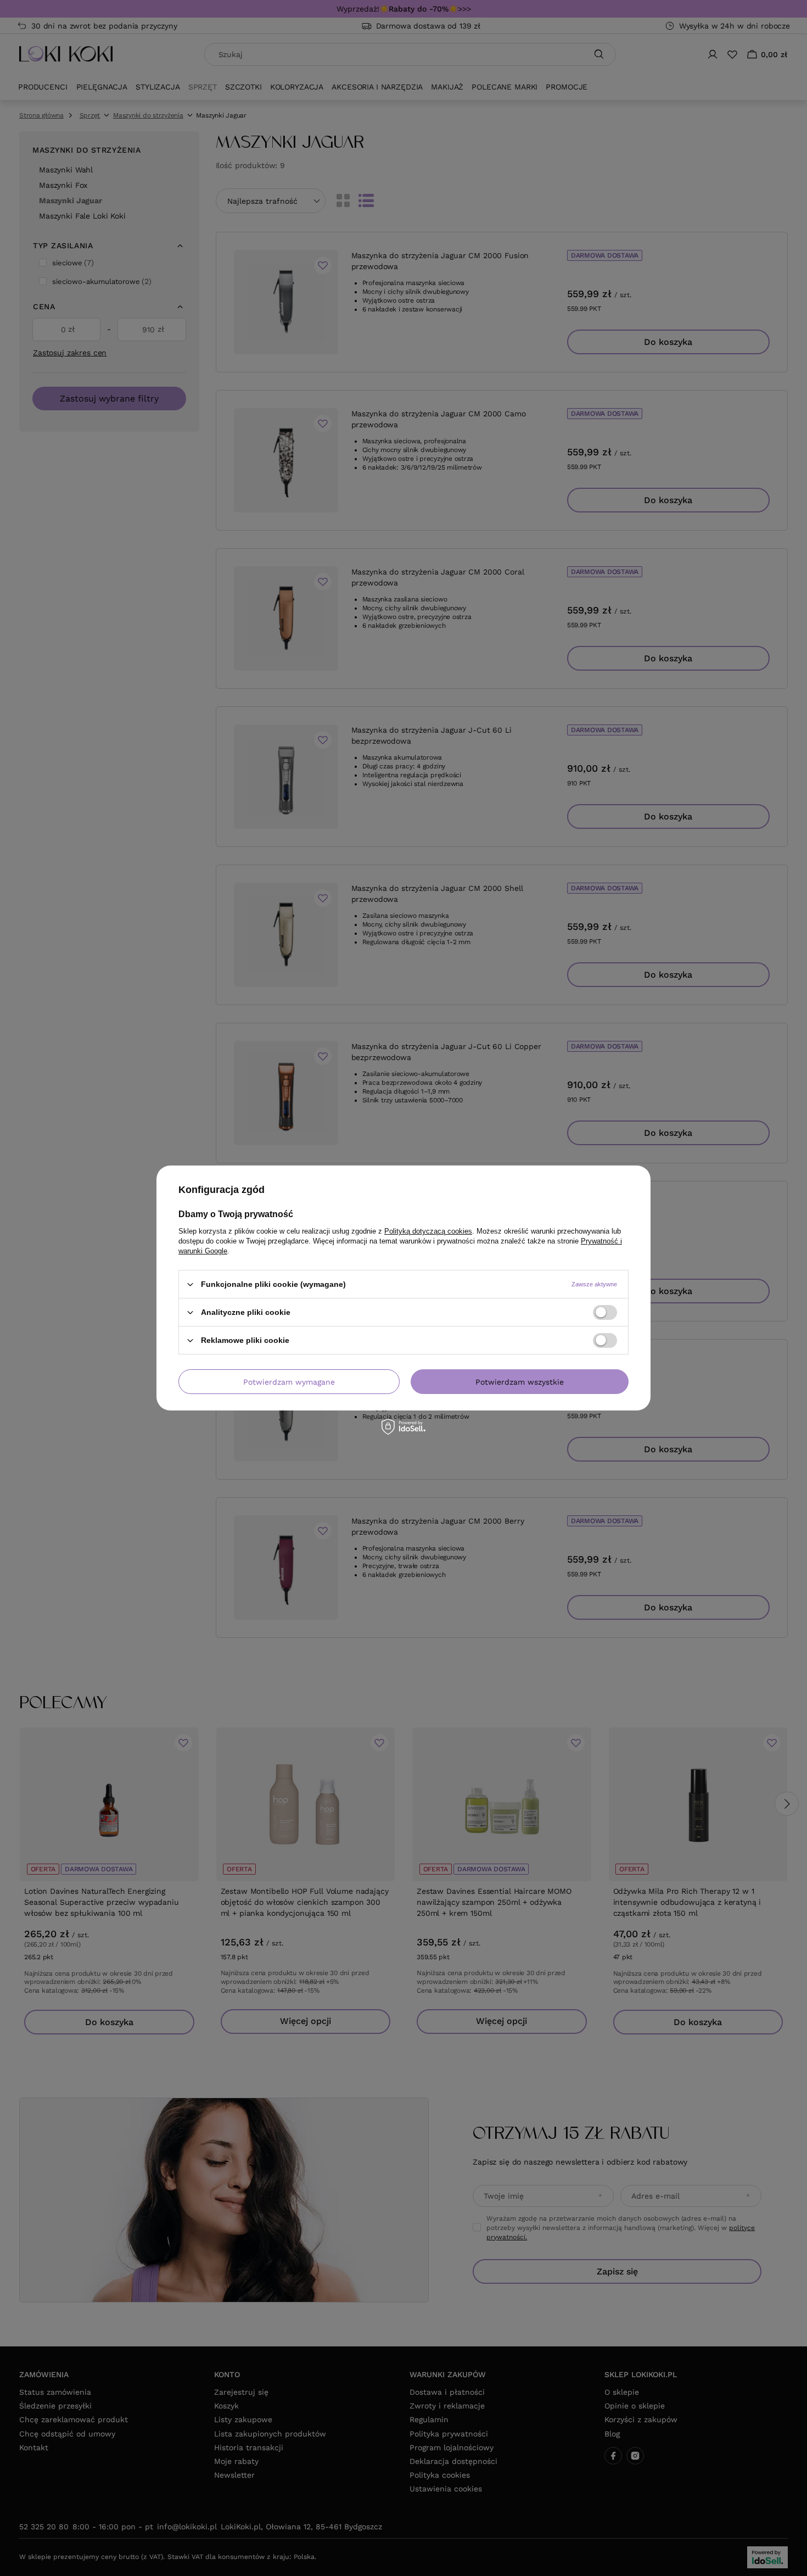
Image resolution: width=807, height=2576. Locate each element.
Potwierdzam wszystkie (520, 1381)
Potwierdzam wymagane (289, 1381)
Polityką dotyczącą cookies (428, 1231)
